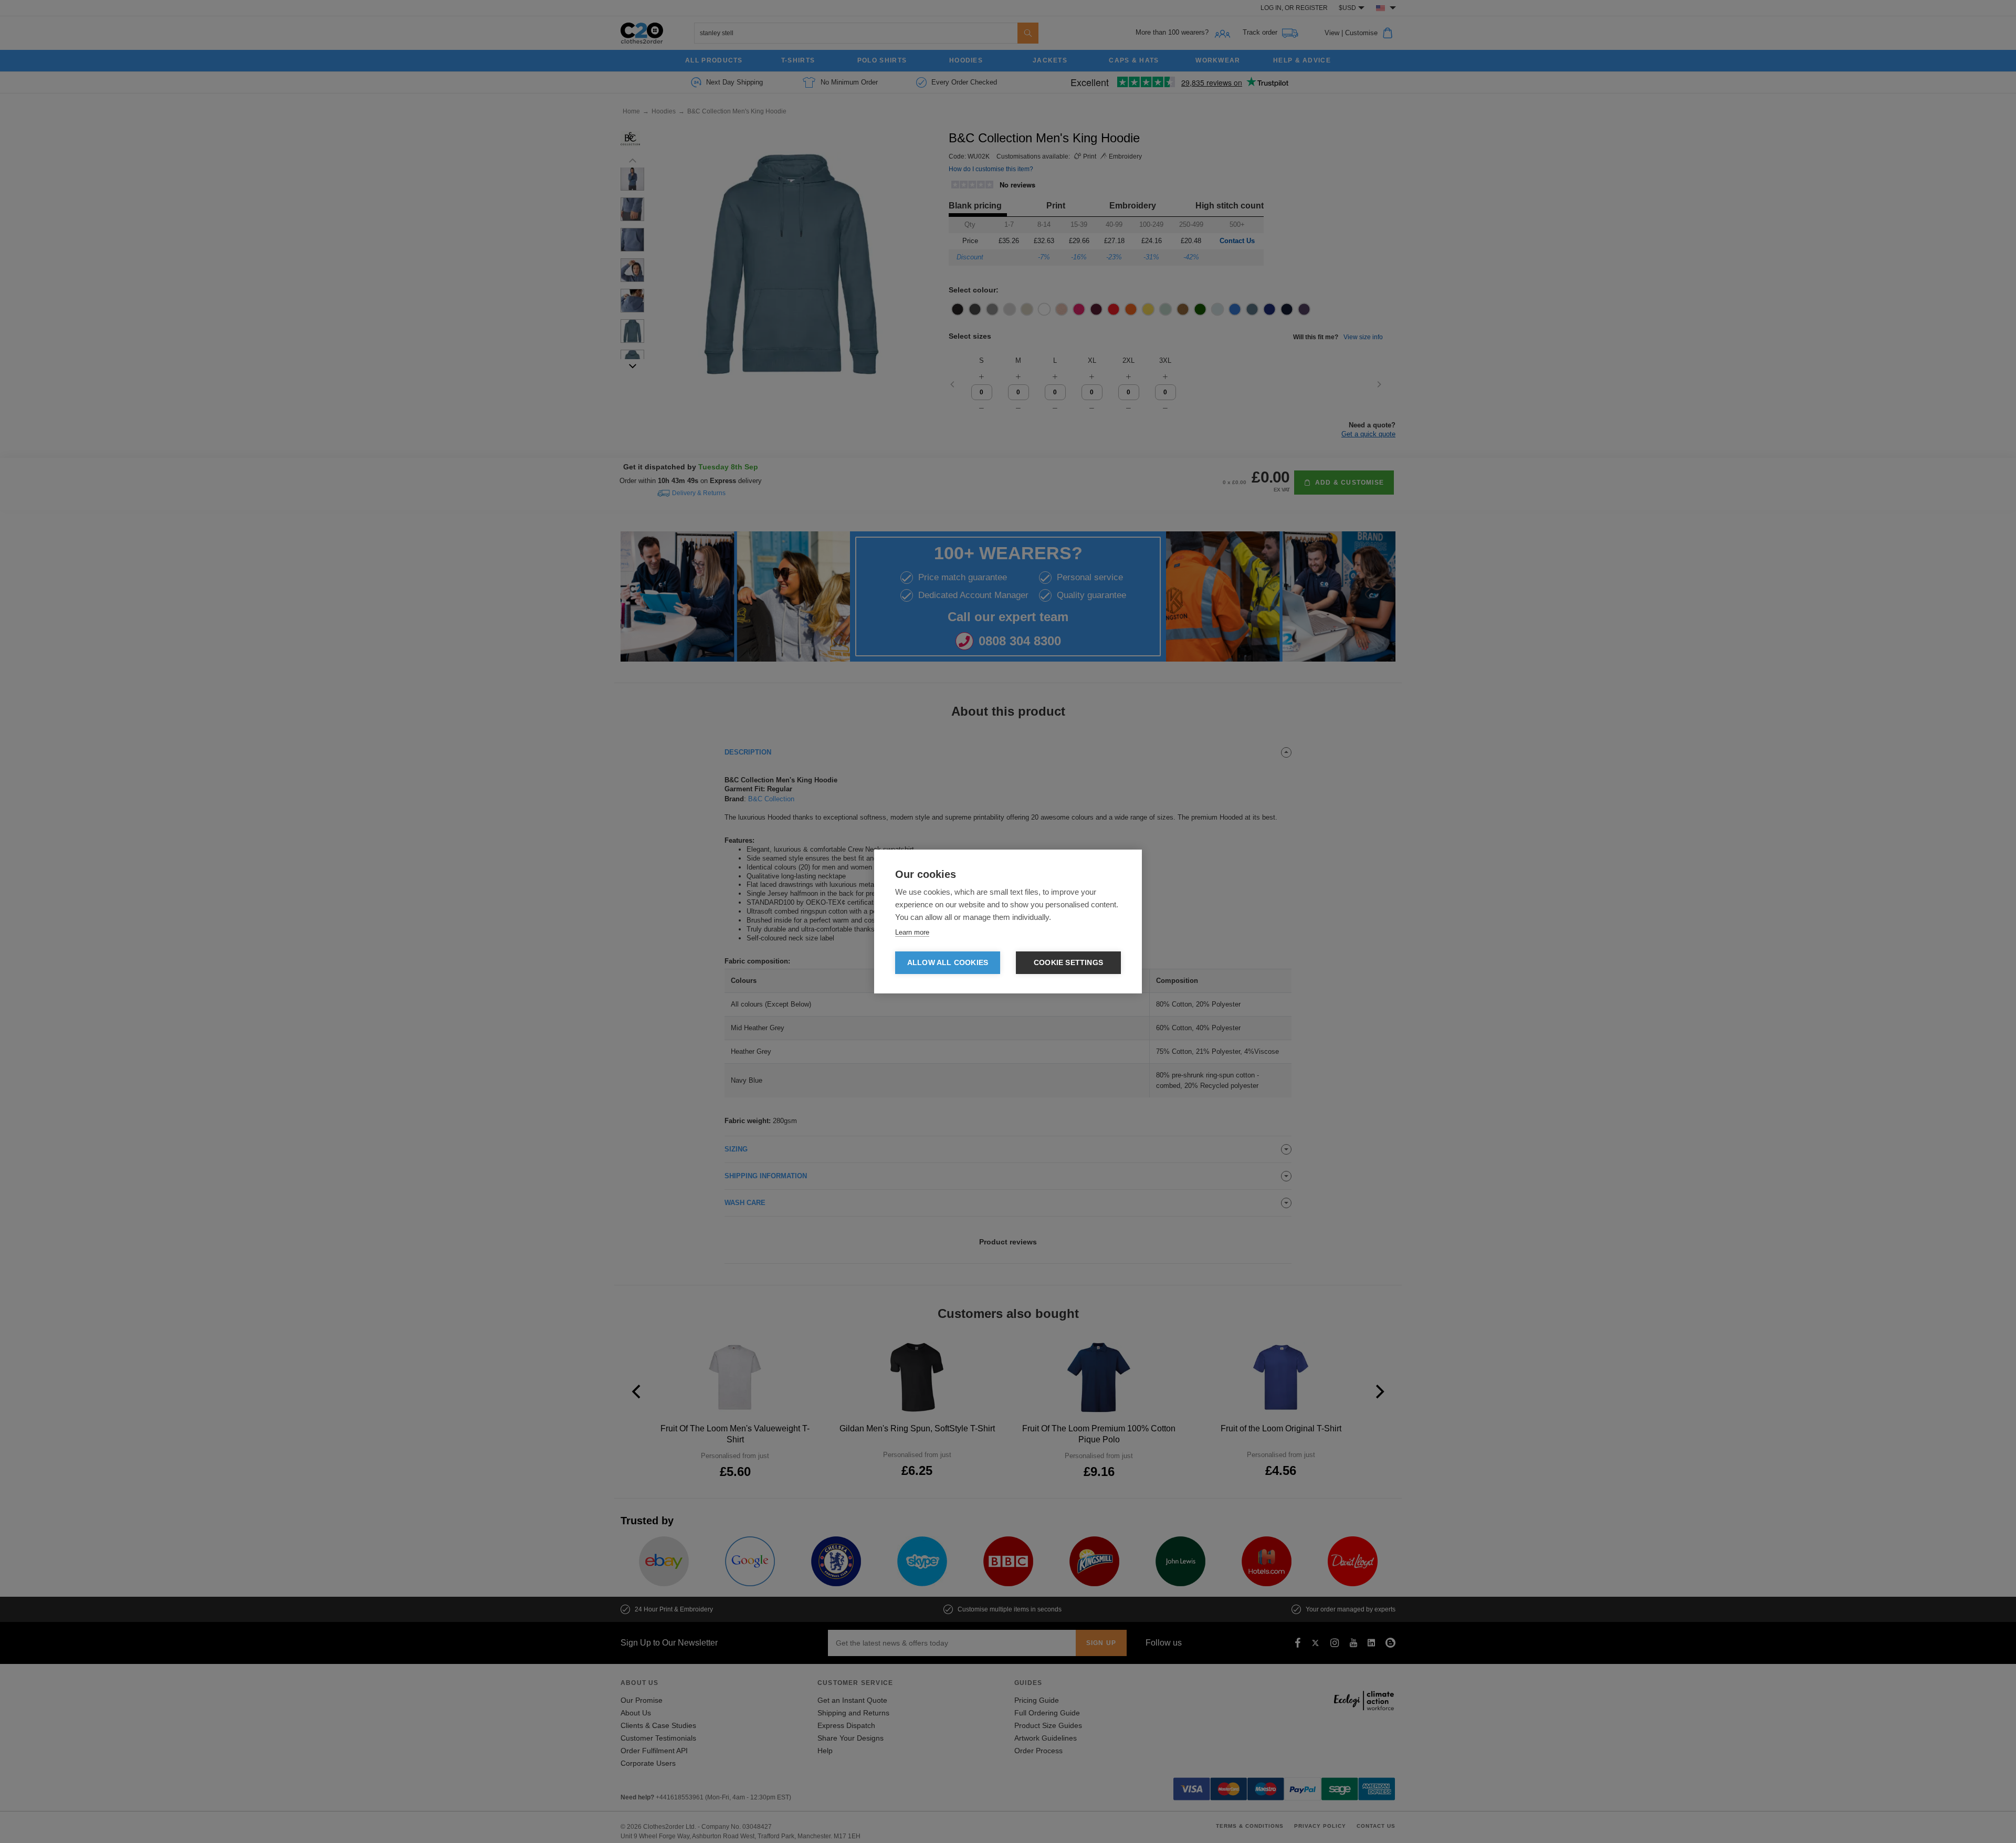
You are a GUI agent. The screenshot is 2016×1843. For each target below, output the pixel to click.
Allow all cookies (948, 963)
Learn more (912, 932)
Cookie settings (1068, 963)
